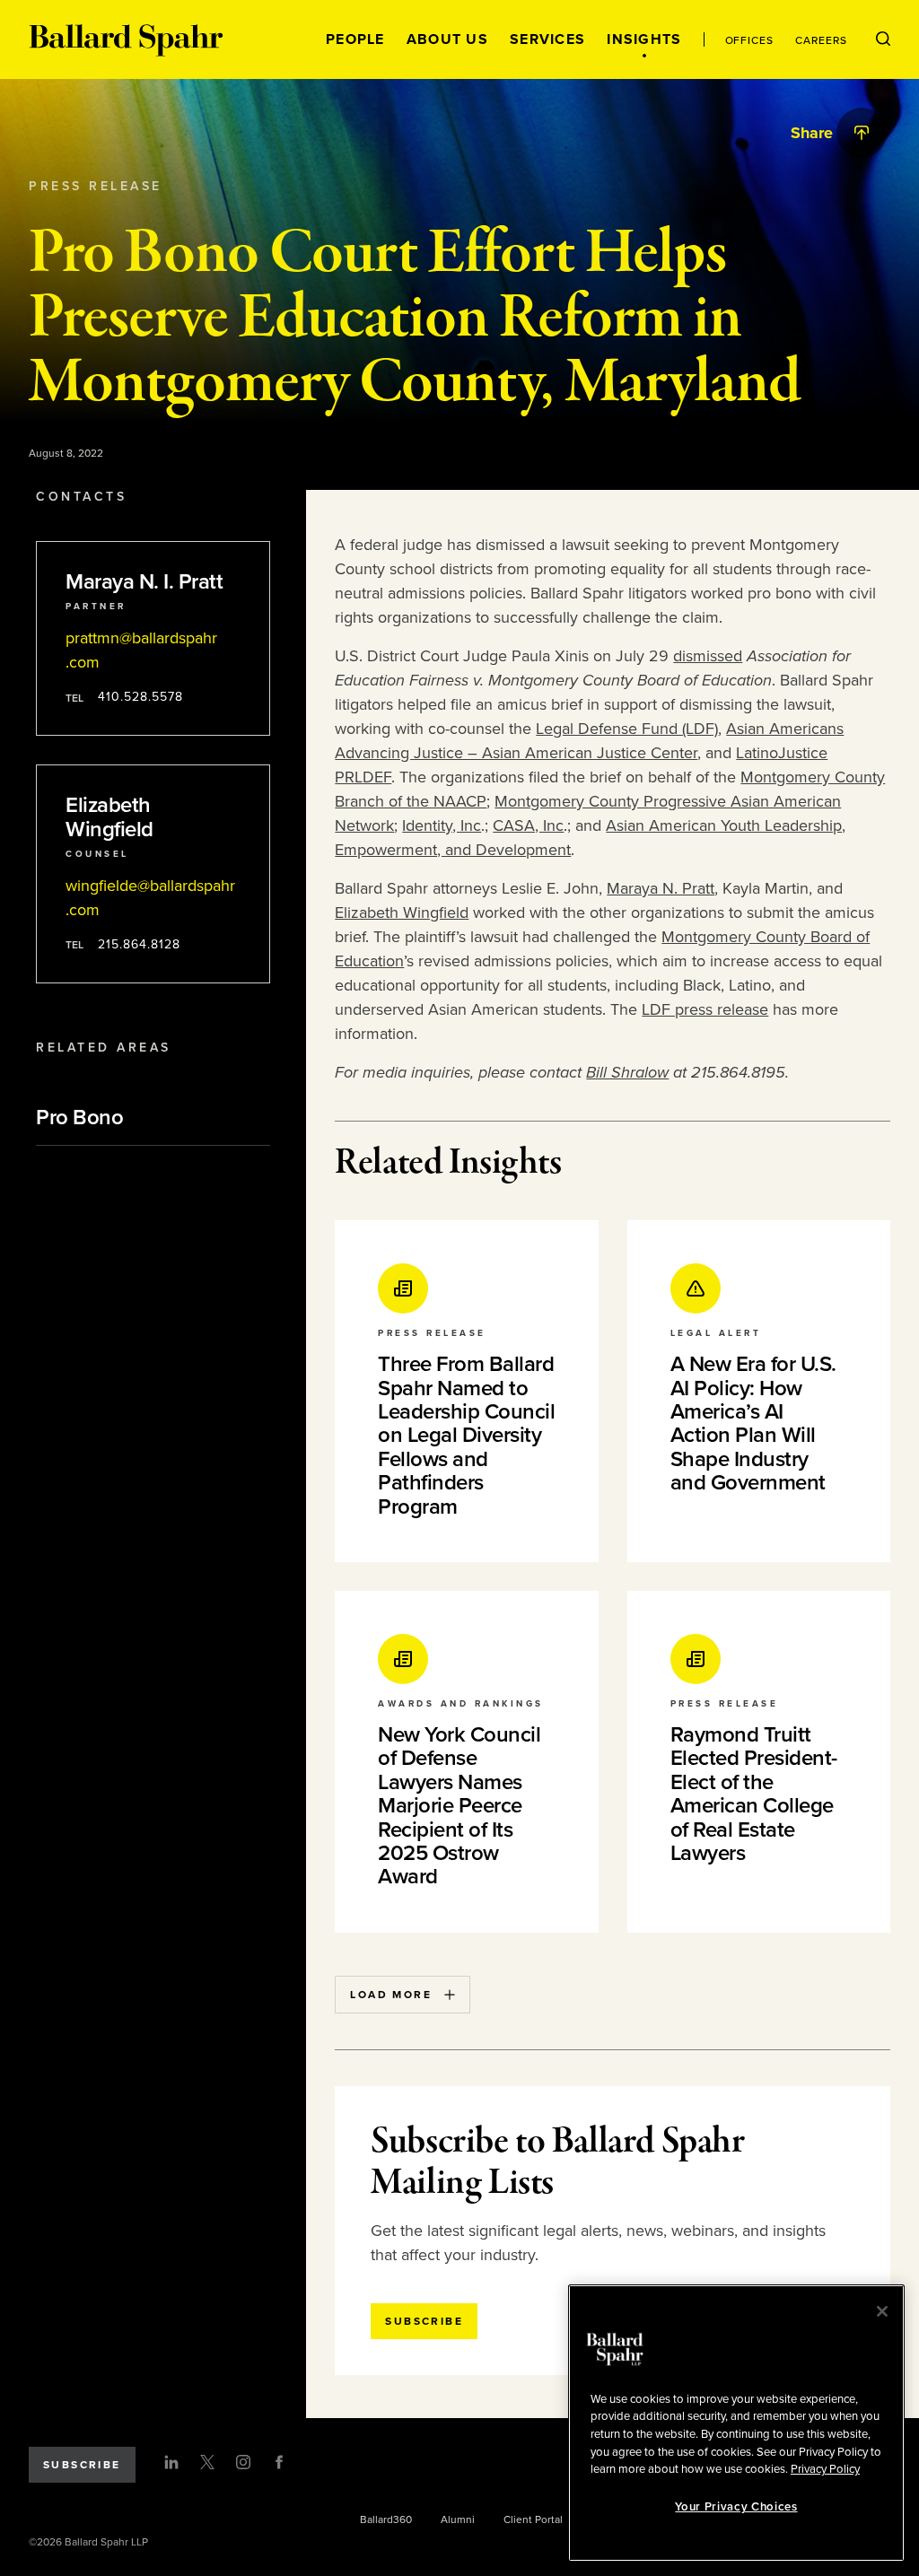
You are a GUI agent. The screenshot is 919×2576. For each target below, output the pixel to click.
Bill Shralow (627, 1072)
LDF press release (705, 1009)
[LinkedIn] (171, 2462)
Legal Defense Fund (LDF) (627, 729)
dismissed (708, 656)
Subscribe (82, 2465)
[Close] (882, 2311)
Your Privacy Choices (736, 2507)
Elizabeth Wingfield (402, 913)
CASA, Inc (528, 825)
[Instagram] (243, 2462)
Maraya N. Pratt (661, 888)
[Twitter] (207, 2462)
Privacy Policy (825, 2469)
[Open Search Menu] (883, 39)
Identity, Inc (442, 825)
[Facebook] (279, 2462)
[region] (736, 2423)
